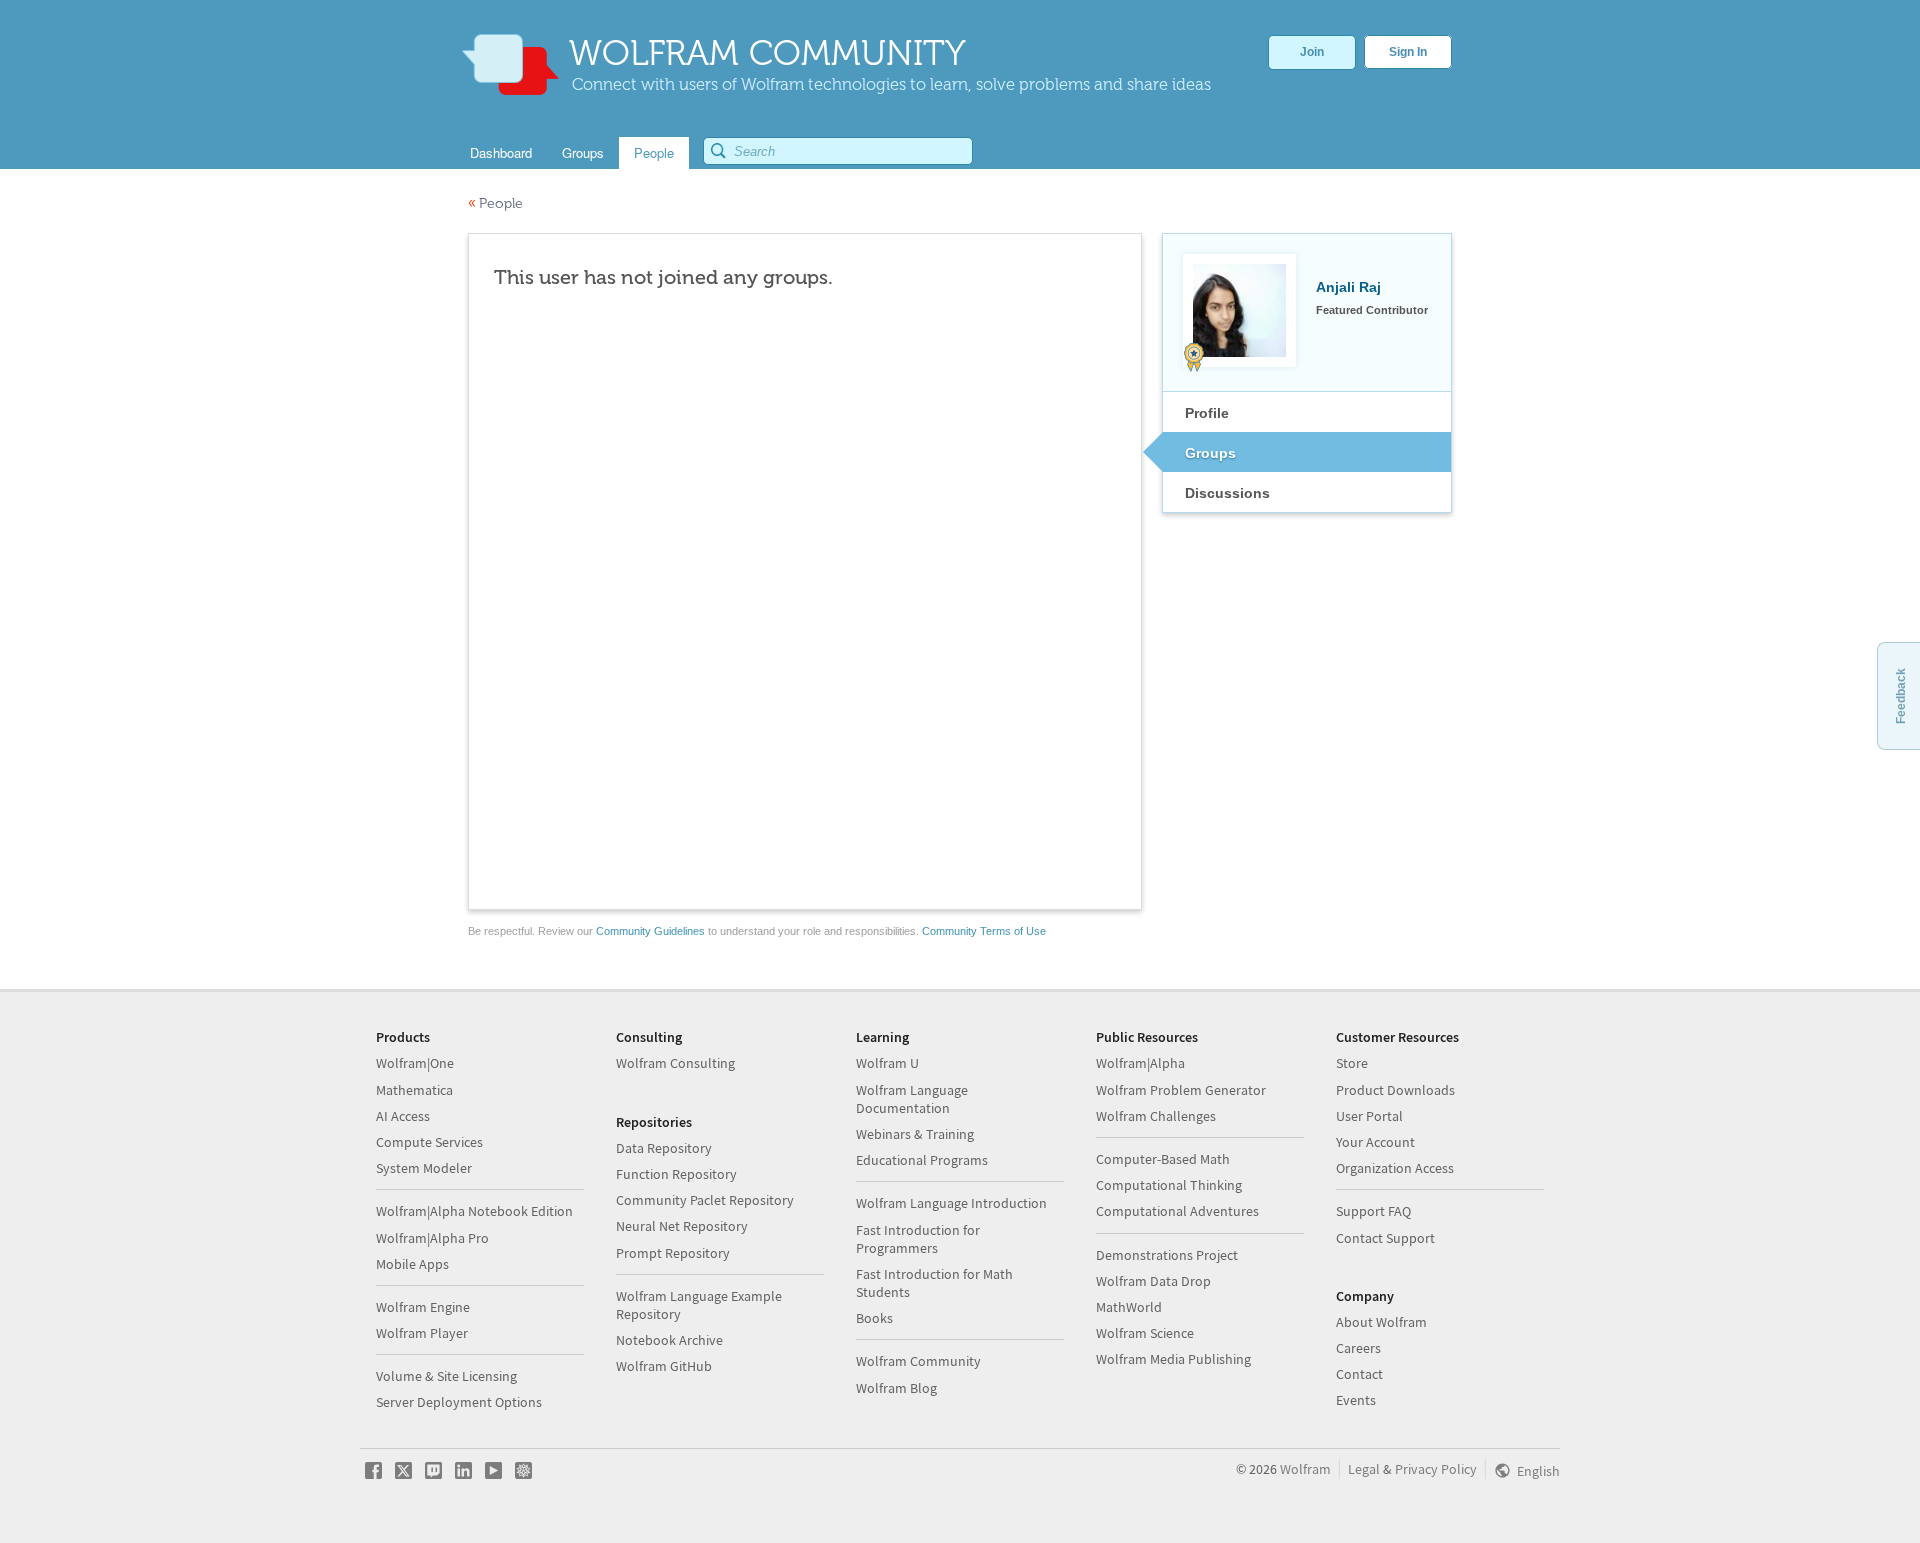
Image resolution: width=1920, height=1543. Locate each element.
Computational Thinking (1169, 1185)
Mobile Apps (412, 1264)
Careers (1358, 1348)
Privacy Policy (1436, 1469)
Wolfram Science (1145, 1333)
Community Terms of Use (984, 931)
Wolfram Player (422, 1333)
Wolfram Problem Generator (1181, 1090)
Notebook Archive (669, 1340)
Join (1312, 52)
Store (1352, 1063)
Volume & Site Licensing (446, 1376)
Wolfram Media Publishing (1173, 1359)
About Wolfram (1381, 1322)
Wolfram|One (415, 1063)
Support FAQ (1373, 1211)
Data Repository (664, 1148)
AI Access (403, 1116)
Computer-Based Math (1163, 1159)
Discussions (1227, 493)
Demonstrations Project (1167, 1255)
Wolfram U (887, 1063)
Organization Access (1395, 1168)
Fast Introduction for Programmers (918, 1239)
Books (874, 1318)
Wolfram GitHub (664, 1366)
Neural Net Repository (682, 1226)
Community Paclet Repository (705, 1200)
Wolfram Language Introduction (951, 1203)
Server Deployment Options (459, 1402)
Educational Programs (922, 1160)
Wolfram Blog (896, 1388)
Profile (1207, 413)
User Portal (1369, 1116)
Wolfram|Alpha (1140, 1063)
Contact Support (1385, 1238)
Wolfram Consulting (675, 1063)
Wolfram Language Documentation (912, 1099)
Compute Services (429, 1142)
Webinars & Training (915, 1134)
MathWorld (1129, 1307)
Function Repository (676, 1174)
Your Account (1375, 1142)
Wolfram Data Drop (1153, 1281)
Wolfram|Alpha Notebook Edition (474, 1211)
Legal (1364, 1469)
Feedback (1901, 696)
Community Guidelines (650, 931)
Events (1356, 1400)
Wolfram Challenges (1156, 1116)
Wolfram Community (918, 1361)
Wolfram (1305, 1469)
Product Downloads (1395, 1090)
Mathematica (414, 1090)
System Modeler (424, 1168)
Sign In (1408, 52)
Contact (1359, 1374)
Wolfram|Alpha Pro (432, 1238)
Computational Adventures (1177, 1211)
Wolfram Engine (423, 1307)
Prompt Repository (673, 1253)
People (495, 203)
